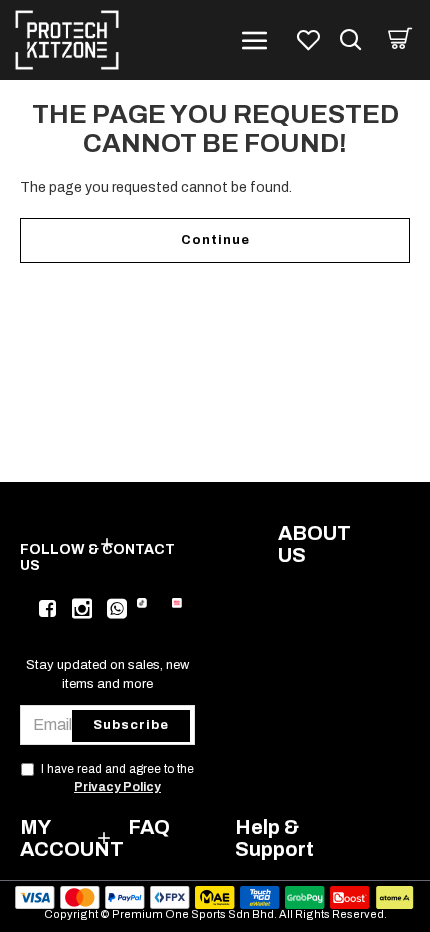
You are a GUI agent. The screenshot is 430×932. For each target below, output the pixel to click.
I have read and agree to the (117, 778)
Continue (215, 240)
